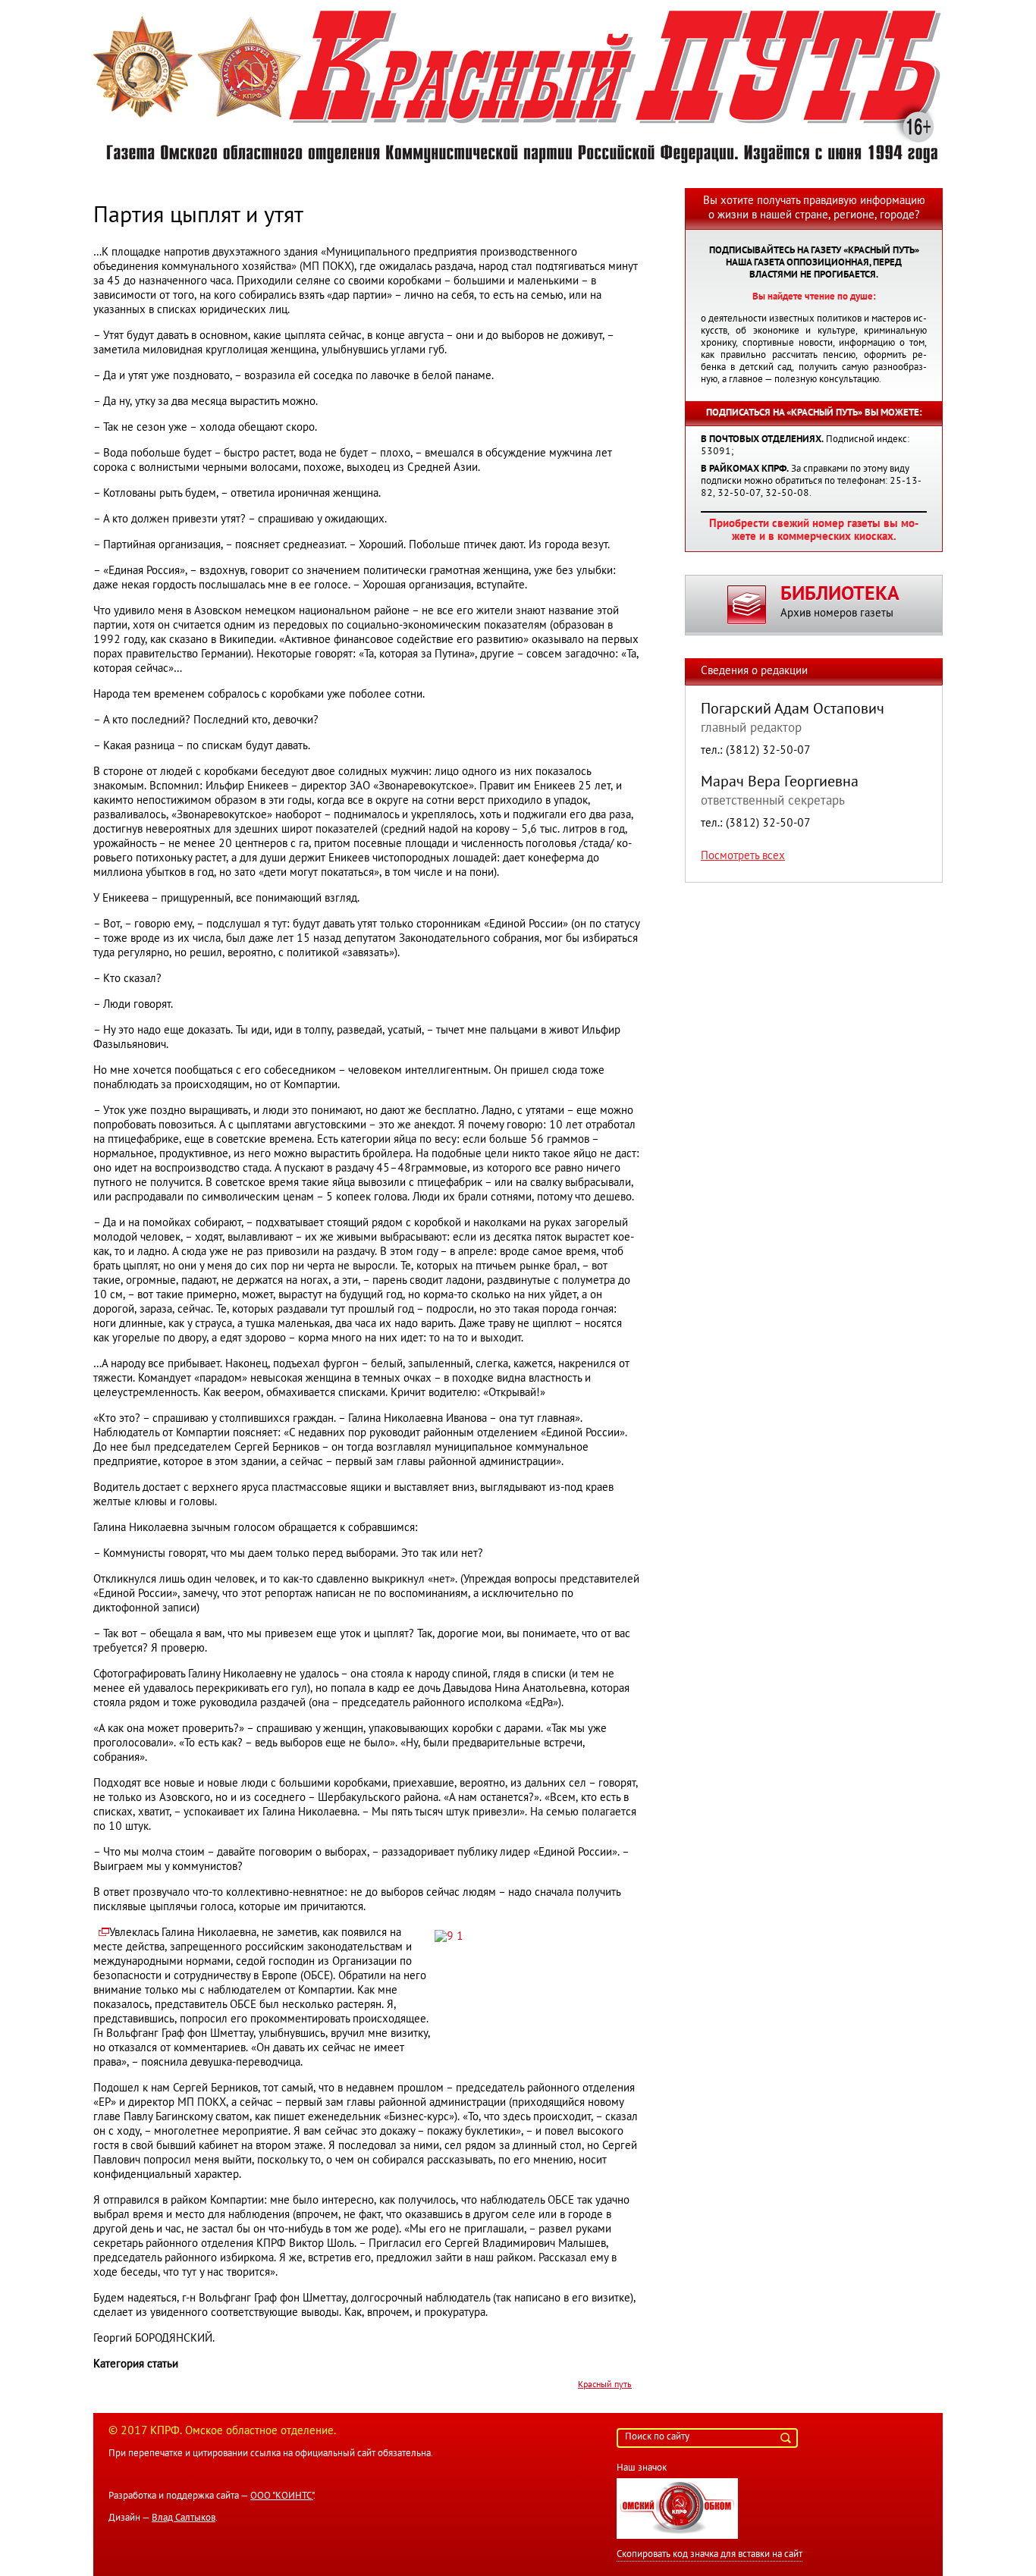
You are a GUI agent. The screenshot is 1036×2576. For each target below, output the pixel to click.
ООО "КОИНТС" (282, 2496)
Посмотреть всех (743, 856)
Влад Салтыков (184, 2518)
